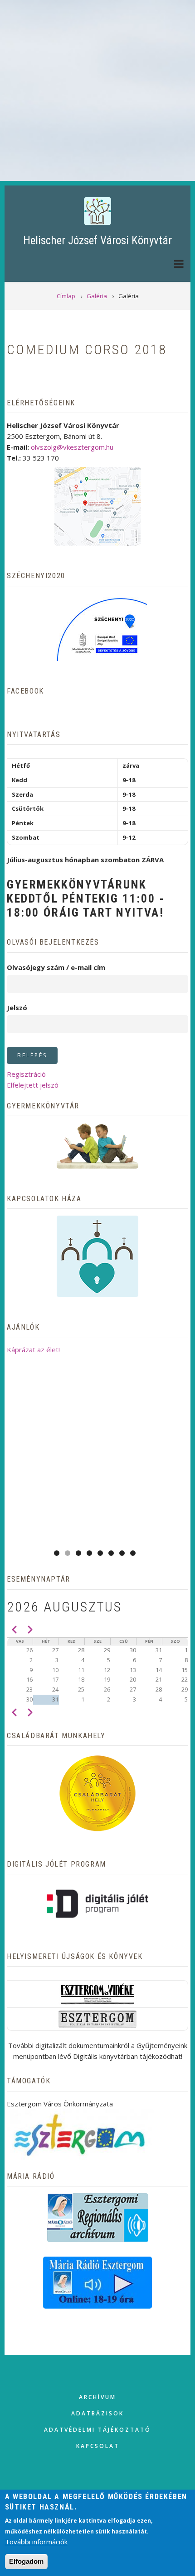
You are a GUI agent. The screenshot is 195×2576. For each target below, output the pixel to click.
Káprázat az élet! (33, 1350)
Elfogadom (26, 2561)
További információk (36, 2542)
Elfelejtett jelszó (33, 1085)
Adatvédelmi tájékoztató (97, 2430)
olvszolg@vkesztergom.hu (72, 447)
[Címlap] (97, 211)
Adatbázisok (97, 2413)
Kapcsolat (98, 2446)
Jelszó (17, 1008)
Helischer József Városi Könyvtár (97, 240)
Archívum (97, 2397)
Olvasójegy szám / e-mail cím (56, 967)
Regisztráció (26, 1074)
